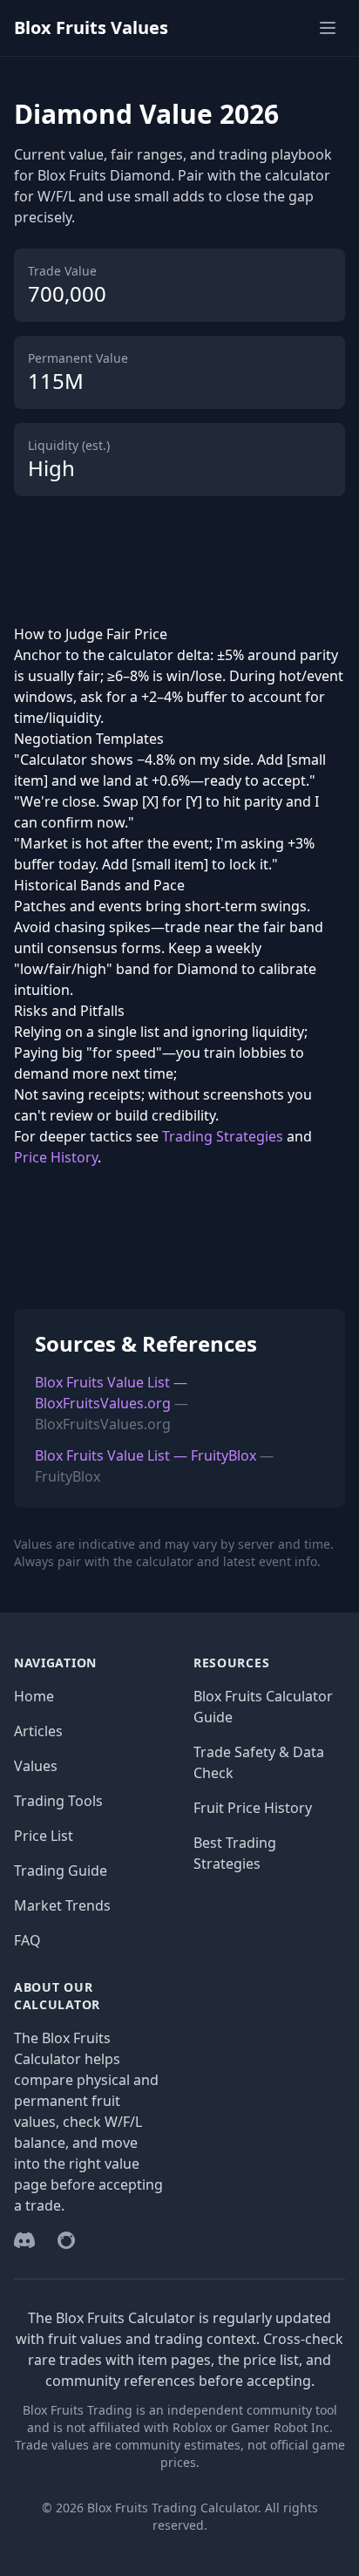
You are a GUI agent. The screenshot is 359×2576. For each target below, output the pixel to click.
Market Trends (62, 1905)
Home (34, 1696)
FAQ (27, 1940)
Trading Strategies (223, 1136)
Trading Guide (61, 1871)
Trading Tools (58, 1801)
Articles (38, 1731)
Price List (44, 1836)
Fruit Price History (253, 1808)
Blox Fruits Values (91, 27)
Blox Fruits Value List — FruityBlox (146, 1455)
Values (36, 1766)
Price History (56, 1157)
